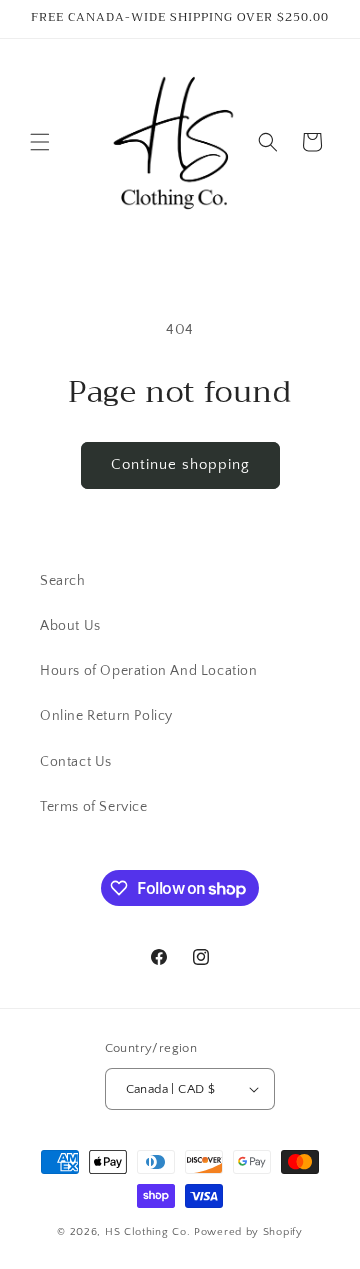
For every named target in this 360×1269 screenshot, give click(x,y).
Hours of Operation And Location (149, 671)
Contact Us (76, 762)
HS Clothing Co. (149, 1232)
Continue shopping (180, 464)
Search (63, 581)
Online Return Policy (106, 716)
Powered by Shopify (248, 1232)
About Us (70, 626)
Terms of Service (94, 807)
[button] (40, 142)
